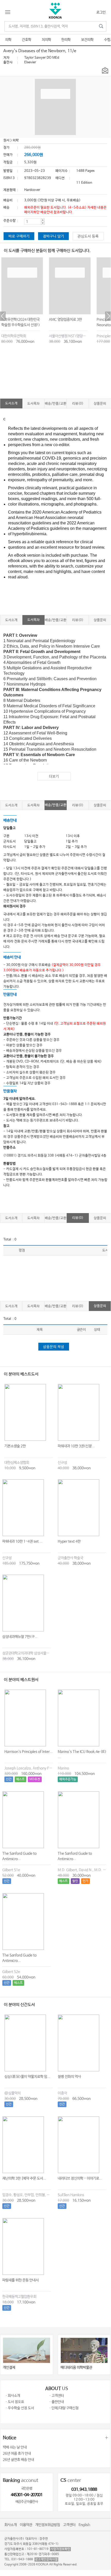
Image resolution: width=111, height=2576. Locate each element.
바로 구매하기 (19, 236)
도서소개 (11, 403)
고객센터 (69, 2525)
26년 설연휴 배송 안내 (18, 2460)
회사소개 (11, 2525)
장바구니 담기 (54, 236)
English (84, 2525)
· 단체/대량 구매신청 (64, 2408)
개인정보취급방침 (48, 2525)
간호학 (27, 40)
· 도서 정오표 (15, 2402)
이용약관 (26, 2525)
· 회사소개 (13, 2396)
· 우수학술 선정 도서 (20, 2408)
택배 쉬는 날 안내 (15, 2447)
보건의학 (87, 40)
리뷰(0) (78, 404)
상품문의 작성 (54, 1347)
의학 (8, 40)
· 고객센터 (57, 2396)
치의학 (46, 40)
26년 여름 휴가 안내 (17, 2454)
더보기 (54, 777)
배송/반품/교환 (56, 404)
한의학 (66, 40)
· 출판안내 (57, 2402)
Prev (3, 316)
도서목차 (33, 404)
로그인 (101, 12)
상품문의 (100, 404)
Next (108, 316)
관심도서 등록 (88, 236)
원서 (6, 140)
